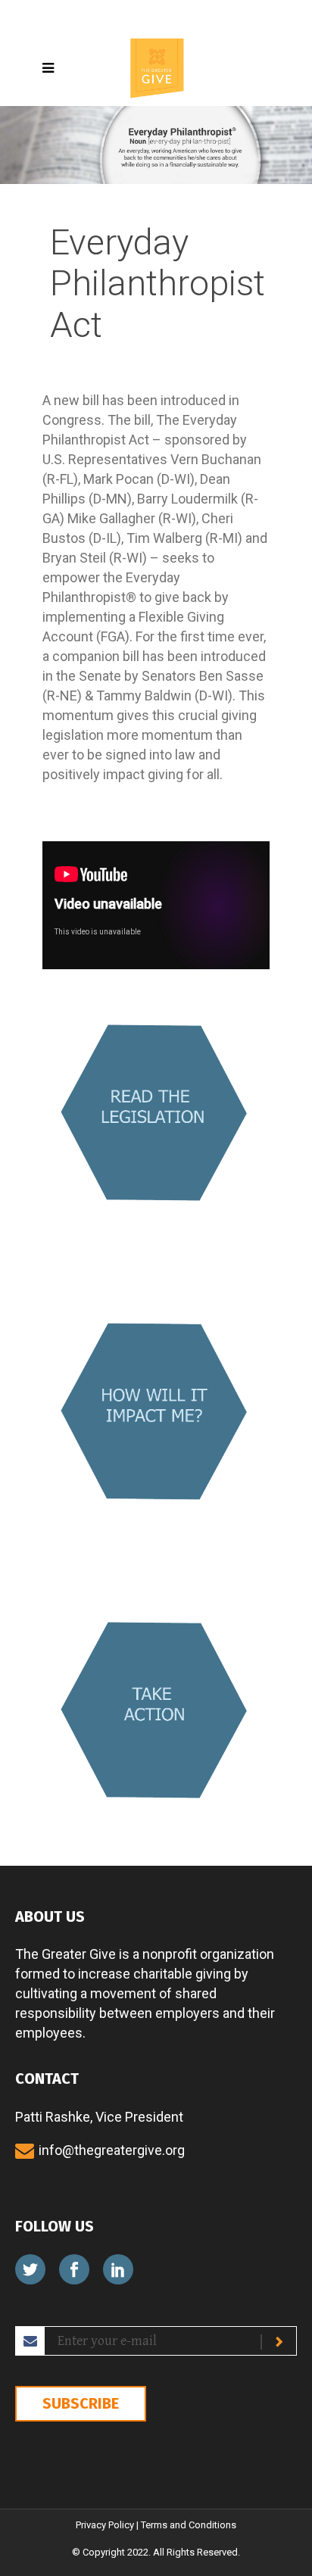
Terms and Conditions (189, 2525)
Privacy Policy (105, 2525)
